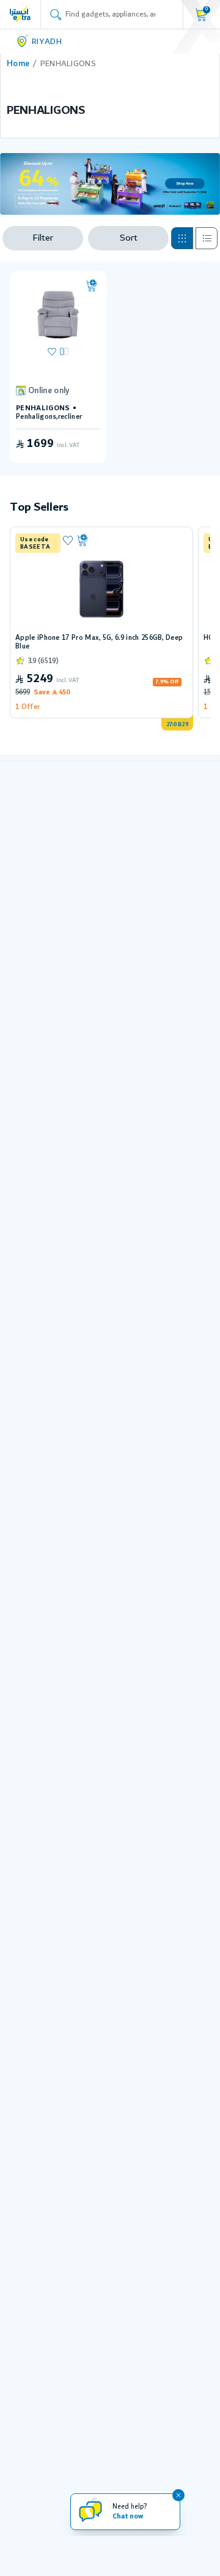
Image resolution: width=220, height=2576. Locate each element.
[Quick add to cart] (92, 286)
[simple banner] (20, 14)
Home (18, 64)
